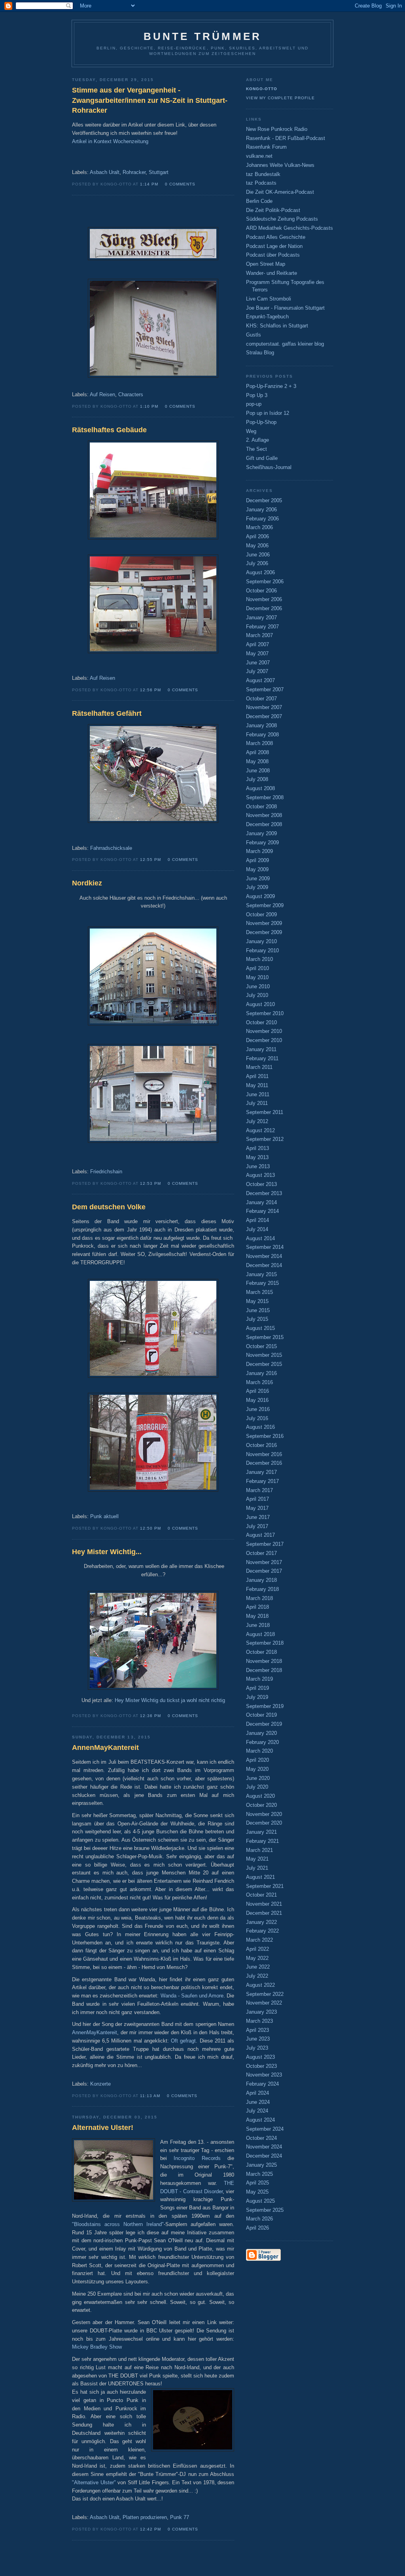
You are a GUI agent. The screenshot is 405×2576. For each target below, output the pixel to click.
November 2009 (264, 923)
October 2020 (261, 1805)
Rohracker (134, 172)
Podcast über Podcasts (273, 255)
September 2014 (265, 1247)
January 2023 (261, 2012)
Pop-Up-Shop (261, 422)
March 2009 (259, 851)
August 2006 (260, 572)
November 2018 (264, 1661)
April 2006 (257, 536)
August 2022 (260, 1985)
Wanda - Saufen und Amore (192, 1996)
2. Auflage (257, 440)
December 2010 (264, 1040)
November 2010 (264, 1031)
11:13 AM (150, 2096)
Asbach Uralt (105, 172)
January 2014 (261, 1202)
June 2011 (258, 1094)
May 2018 (257, 1616)
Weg (251, 431)
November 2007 (264, 707)
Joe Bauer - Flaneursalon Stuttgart (285, 308)
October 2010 (261, 1022)
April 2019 (257, 1688)
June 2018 (258, 1625)
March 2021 (259, 1850)
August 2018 (260, 1634)
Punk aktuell (104, 1516)
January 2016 (261, 1373)
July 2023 (257, 2048)
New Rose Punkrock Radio (277, 129)
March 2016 (259, 1382)
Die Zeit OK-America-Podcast (280, 192)
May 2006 (257, 546)
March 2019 (259, 1679)
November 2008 (264, 815)
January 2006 (261, 510)
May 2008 (257, 761)
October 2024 (261, 2138)
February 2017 (262, 1481)
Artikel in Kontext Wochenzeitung (110, 141)
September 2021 (265, 1886)
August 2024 (260, 2120)
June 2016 (258, 1409)
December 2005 (264, 500)
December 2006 (264, 608)
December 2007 (264, 716)
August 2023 (260, 2057)
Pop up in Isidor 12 (268, 413)
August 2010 (260, 1004)
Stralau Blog (260, 353)
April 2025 (257, 2183)
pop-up (254, 404)
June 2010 (258, 986)
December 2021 (264, 1913)
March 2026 (259, 2219)
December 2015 (264, 1364)
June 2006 (258, 555)
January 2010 (261, 941)
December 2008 (264, 824)
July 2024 (257, 2111)
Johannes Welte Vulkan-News (280, 165)
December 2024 (264, 2156)
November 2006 (264, 599)
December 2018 (264, 1670)
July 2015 (257, 1319)
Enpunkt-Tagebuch (267, 317)
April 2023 (257, 2030)
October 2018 (261, 1652)
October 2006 (261, 591)
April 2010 (257, 968)
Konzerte (100, 2084)
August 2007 (260, 680)
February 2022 (262, 1931)
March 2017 (259, 1490)
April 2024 (257, 2093)
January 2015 (261, 1274)
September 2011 (265, 1112)
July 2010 (257, 995)
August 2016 (260, 1427)
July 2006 (257, 563)
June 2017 (258, 1517)
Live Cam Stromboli (269, 299)
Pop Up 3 (257, 395)
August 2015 (260, 1328)
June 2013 (258, 1166)
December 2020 (264, 1823)
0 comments (180, 184)
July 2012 (257, 1121)
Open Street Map (266, 264)
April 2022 (257, 1949)
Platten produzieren (145, 2517)
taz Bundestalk (263, 174)
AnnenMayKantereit (95, 2032)
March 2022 (259, 1940)
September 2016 (265, 1436)
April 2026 (257, 2228)
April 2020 (257, 1760)
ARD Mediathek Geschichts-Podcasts (290, 228)
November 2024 (264, 2147)
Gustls (254, 335)
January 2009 (261, 833)
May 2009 (257, 869)
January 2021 (261, 1832)
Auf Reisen (102, 394)
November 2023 (264, 2075)
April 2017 (257, 1499)
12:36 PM (150, 1716)
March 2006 (259, 527)
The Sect (256, 449)
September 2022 (265, 1994)
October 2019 (261, 1715)
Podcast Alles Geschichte (276, 237)
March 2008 (259, 743)
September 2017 (265, 1544)
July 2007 (257, 671)
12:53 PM (150, 1183)
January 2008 (261, 725)
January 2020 (261, 1733)
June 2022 (258, 1967)
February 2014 (262, 1211)
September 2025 (265, 2210)
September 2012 (265, 1139)
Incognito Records (197, 2158)
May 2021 (257, 1859)
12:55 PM (150, 860)
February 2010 (262, 950)
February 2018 (262, 1589)
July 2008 (257, 779)
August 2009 (260, 896)
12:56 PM (150, 690)
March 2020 (259, 1751)
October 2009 (261, 914)
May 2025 (257, 2192)
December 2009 (264, 932)
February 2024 (262, 2084)
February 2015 (262, 1283)
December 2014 (264, 1265)
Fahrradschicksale (111, 848)
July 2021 (257, 1868)
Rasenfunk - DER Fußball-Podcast (286, 138)
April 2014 (257, 1220)
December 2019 (264, 1724)
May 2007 (257, 653)
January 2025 (261, 2165)
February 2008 (262, 735)
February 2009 (262, 843)
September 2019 (265, 1706)
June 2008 (258, 771)
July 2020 (257, 1787)
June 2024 (258, 2102)
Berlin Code (259, 201)
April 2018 (257, 1607)
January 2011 (261, 1049)
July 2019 (257, 1697)
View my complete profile (280, 98)
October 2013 (261, 1184)
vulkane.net (259, 156)
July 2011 (257, 1103)
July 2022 (257, 1976)
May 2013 (257, 1157)
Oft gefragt (183, 2041)
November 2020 (264, 1814)
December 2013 (264, 1193)
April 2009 (257, 860)
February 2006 (262, 519)
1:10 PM (149, 406)
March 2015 (259, 1292)
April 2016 (257, 1391)
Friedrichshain (106, 1172)
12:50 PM (150, 1528)
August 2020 (260, 1796)
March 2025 (259, 2174)
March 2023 (259, 2021)
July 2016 (257, 1418)
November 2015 (264, 1355)
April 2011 (257, 1076)
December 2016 (264, 1463)
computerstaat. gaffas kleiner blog (285, 344)
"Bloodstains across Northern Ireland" (118, 2224)
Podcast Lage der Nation (274, 246)
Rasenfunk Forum (266, 147)
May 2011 (257, 1085)
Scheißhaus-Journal (269, 467)
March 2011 (259, 1067)
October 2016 (261, 1445)
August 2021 (260, 1877)
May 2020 (257, 1769)
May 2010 (257, 977)
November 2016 (264, 1454)
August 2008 (260, 788)
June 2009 (258, 879)
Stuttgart (159, 172)
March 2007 (259, 635)
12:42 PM (150, 2529)
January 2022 (261, 1922)
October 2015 (261, 1346)
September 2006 (265, 582)
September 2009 (265, 905)
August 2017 (260, 1535)
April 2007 (257, 644)
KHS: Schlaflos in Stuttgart (277, 326)
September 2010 (265, 1013)
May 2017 (257, 1508)
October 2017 (261, 1553)
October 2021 (261, 1895)
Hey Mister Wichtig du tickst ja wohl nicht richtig (170, 1700)
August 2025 (260, 2201)
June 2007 (258, 663)
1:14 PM (149, 184)
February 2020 (262, 1742)
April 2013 (257, 1148)
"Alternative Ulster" (94, 2482)
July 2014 (257, 1229)
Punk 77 (180, 2517)
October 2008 (261, 807)
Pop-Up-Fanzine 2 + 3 (271, 386)
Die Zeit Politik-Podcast (273, 210)
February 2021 (262, 1841)
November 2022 (264, 2003)
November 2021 (264, 1904)
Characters (131, 394)
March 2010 (259, 959)
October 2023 (261, 2066)
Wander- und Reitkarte (272, 273)
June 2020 (258, 1778)
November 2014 (264, 1256)
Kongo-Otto (262, 89)
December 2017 (264, 1571)
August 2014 (260, 1238)
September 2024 (265, 2129)
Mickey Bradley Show (97, 2347)
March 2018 (259, 1598)
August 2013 (260, 1175)
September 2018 (265, 1643)
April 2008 (257, 752)
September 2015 (265, 1337)
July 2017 (257, 1526)
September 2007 (265, 689)
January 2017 (261, 1472)
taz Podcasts (261, 183)
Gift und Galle (262, 458)
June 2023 (258, 2039)
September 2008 (265, 797)
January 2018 (261, 1580)
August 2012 (260, 1130)
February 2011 (262, 1058)
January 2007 (261, 618)
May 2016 (257, 1400)
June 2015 (258, 1310)
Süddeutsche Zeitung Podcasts (282, 219)
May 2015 (257, 1301)
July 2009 (257, 887)
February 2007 (262, 627)
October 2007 (261, 699)
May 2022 (257, 1958)
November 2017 (264, 1562)
